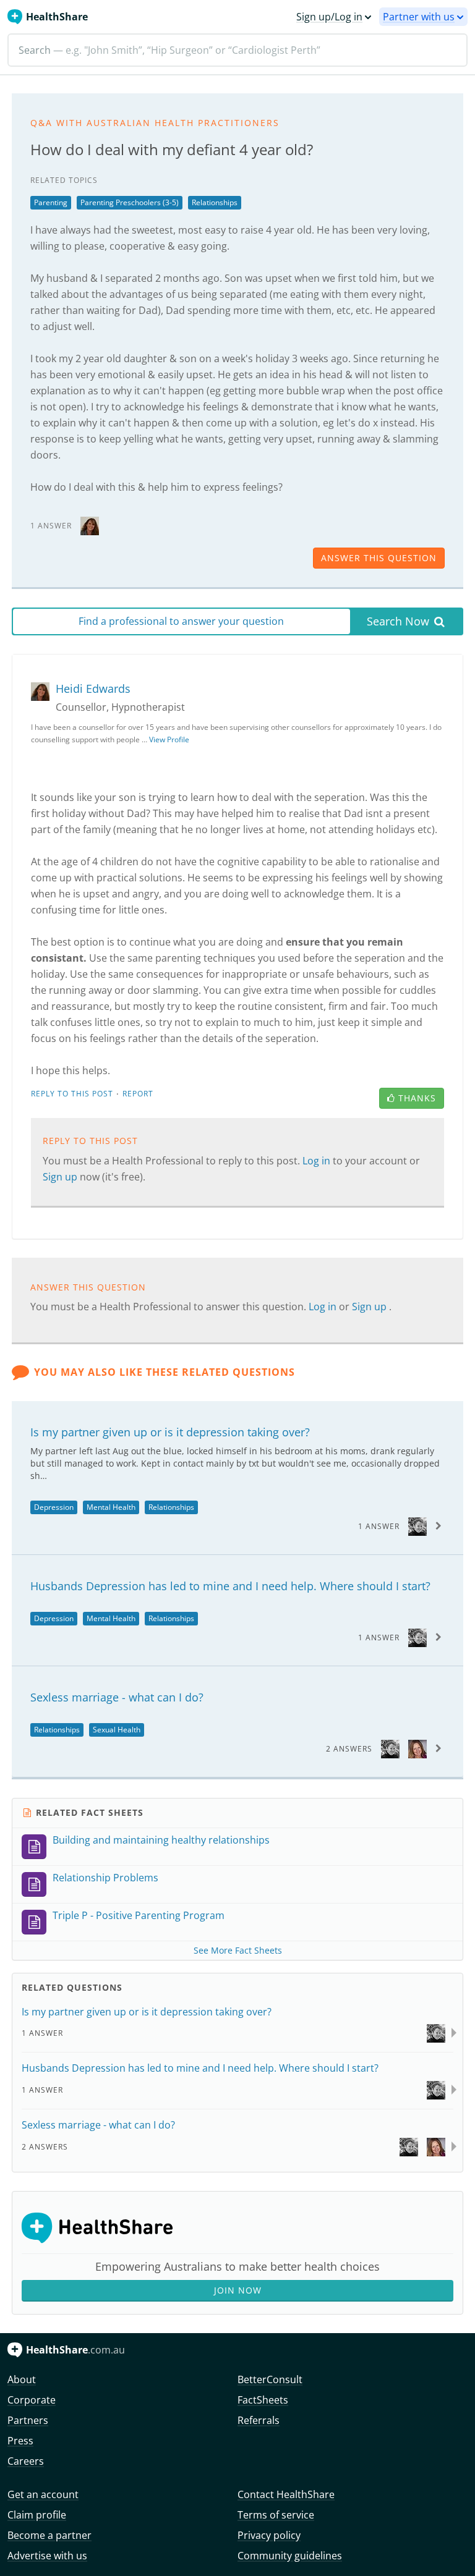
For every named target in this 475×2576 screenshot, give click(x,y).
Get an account (43, 2494)
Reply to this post (72, 1094)
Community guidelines (290, 2556)
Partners (28, 2420)
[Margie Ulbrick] (417, 1748)
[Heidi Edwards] (90, 525)
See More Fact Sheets (238, 1950)
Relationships (215, 202)
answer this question (379, 558)
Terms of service (276, 2515)
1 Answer (379, 1526)
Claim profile (37, 2515)
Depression (54, 1507)
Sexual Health (117, 1730)
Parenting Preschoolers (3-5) (130, 202)
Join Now (238, 2290)
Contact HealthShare (286, 2494)
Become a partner (49, 2535)
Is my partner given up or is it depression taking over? (170, 1432)
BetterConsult (270, 2379)
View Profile (169, 739)
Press (20, 2441)
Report (138, 1094)
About (22, 2379)
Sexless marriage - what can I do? (117, 1697)
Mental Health (111, 1507)
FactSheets (263, 2400)
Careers (26, 2461)
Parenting (51, 202)
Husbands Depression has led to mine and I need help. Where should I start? (230, 1586)
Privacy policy (269, 2535)
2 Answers (349, 1749)
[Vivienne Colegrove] (417, 1526)
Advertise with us (47, 2556)
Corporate (32, 2400)
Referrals (259, 2420)
